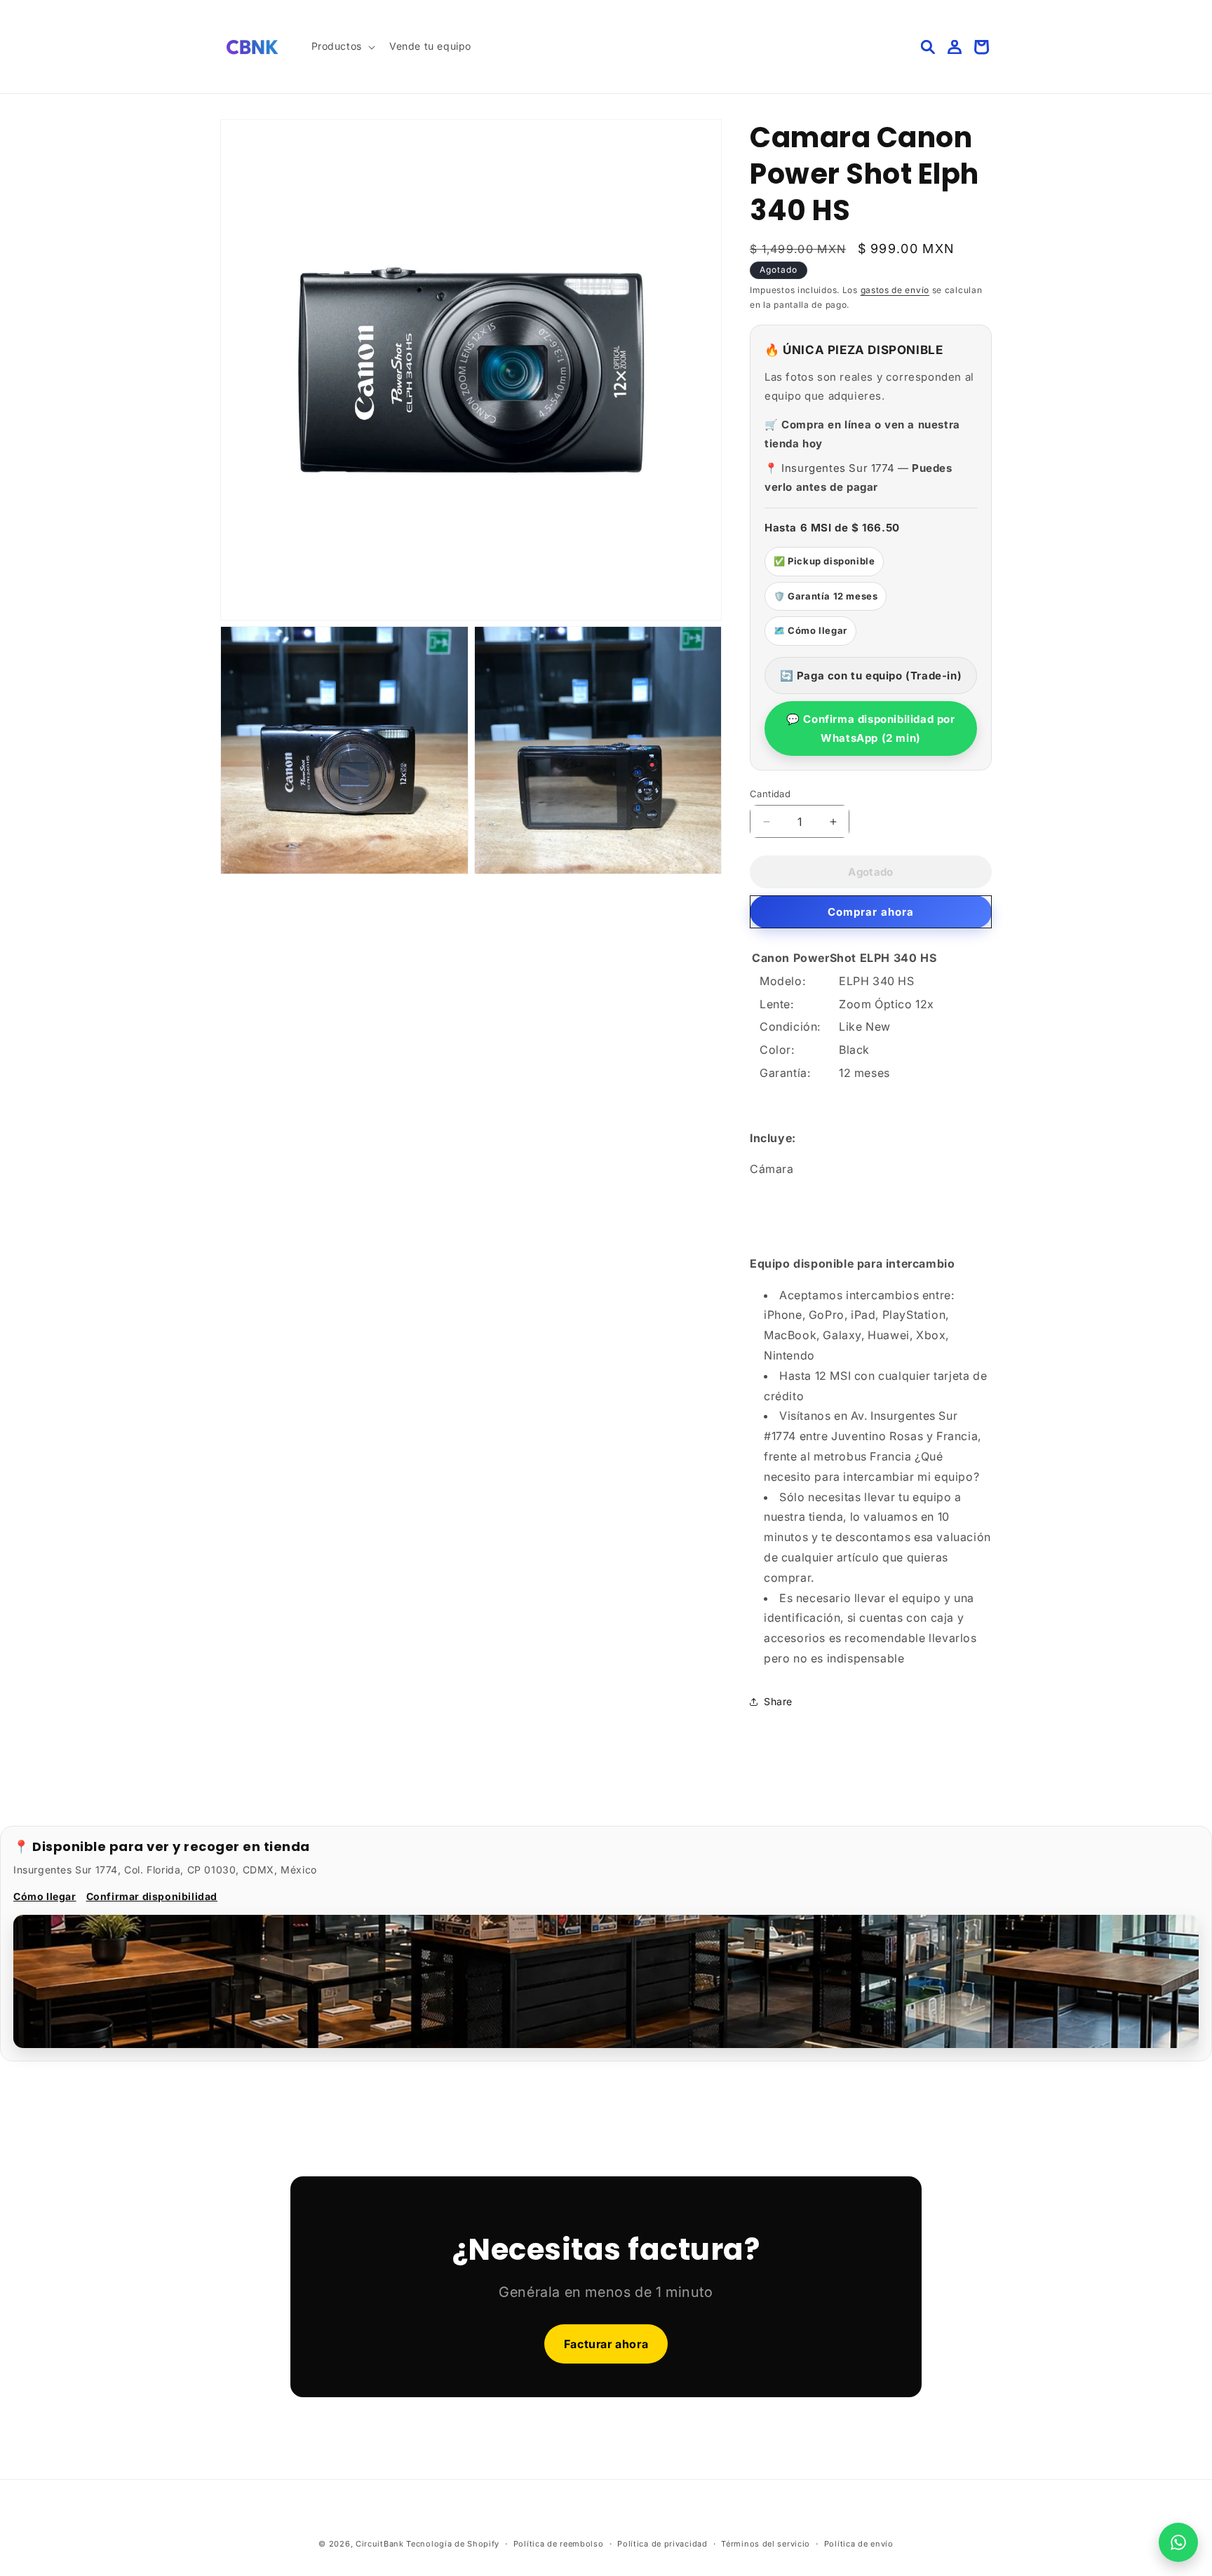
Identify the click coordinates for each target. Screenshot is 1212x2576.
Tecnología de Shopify (453, 2544)
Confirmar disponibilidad (152, 1896)
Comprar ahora (871, 912)
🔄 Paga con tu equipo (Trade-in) (871, 676)
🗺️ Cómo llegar (810, 630)
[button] (342, 46)
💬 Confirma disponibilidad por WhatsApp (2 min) (870, 728)
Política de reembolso (559, 2543)
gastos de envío (895, 290)
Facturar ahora (606, 2344)
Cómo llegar (45, 1896)
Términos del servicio (766, 2543)
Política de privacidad (662, 2543)
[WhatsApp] (1178, 2542)
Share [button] (778, 1701)
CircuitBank (380, 2544)
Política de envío (859, 2543)
